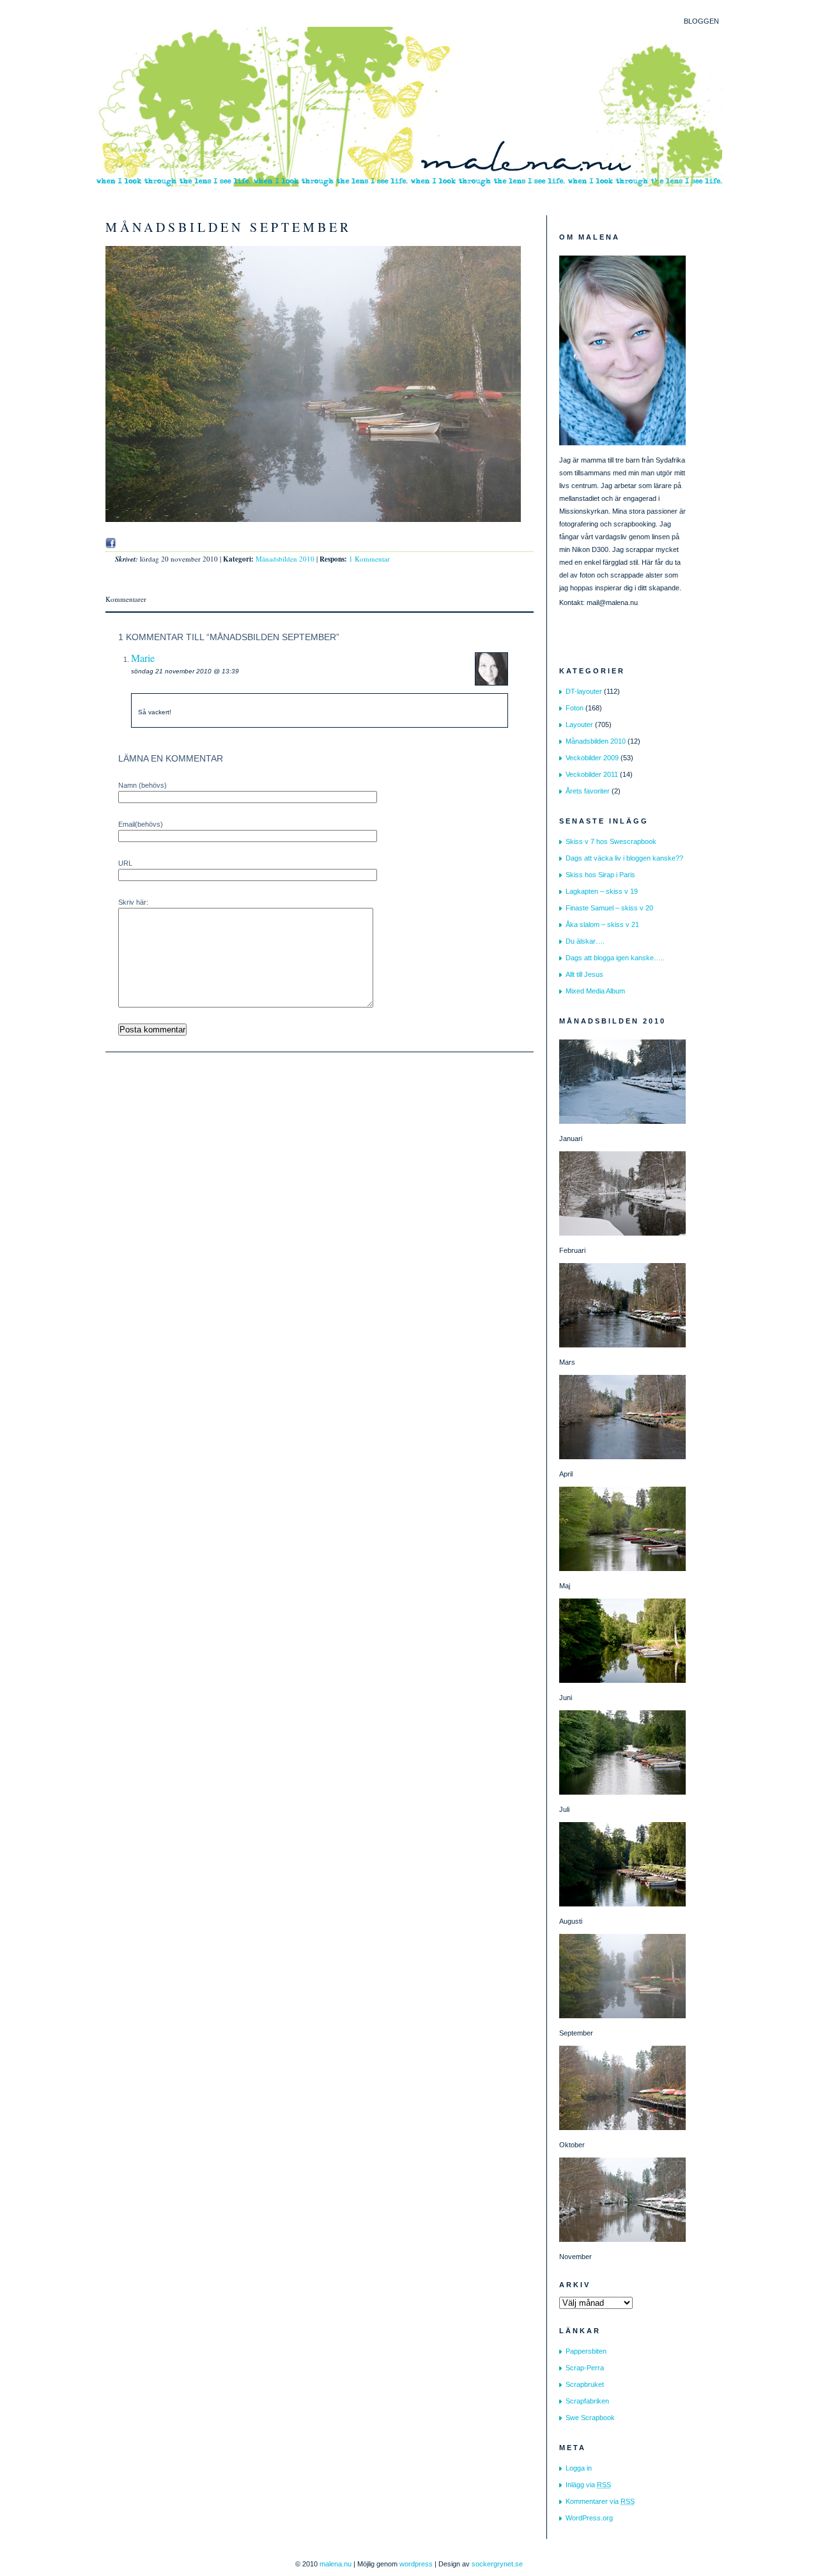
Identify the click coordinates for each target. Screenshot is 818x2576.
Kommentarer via (600, 2501)
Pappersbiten (586, 2351)
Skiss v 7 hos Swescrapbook (611, 841)
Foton (575, 708)
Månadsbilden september (228, 227)
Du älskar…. (585, 941)
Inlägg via (588, 2485)
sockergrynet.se (497, 2564)
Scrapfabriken (587, 2401)
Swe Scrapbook (590, 2418)
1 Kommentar (369, 559)
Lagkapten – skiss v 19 (602, 891)
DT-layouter (584, 691)
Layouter (579, 724)
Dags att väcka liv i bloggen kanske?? (624, 858)
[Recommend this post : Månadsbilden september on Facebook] (111, 543)
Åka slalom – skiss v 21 (602, 924)
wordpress (416, 2564)
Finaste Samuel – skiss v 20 (609, 908)
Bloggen (701, 21)
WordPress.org (589, 2518)
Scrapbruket (585, 2384)
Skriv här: (133, 902)
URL (125, 863)
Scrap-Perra (585, 2368)
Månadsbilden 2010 (285, 559)
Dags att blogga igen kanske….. (615, 958)
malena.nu (336, 2564)
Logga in (579, 2468)
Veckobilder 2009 (592, 758)
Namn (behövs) (143, 785)
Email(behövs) (141, 824)
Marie (143, 658)
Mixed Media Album (595, 991)
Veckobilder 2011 (592, 774)
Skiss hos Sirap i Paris (600, 875)
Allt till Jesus (584, 974)
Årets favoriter (588, 791)
